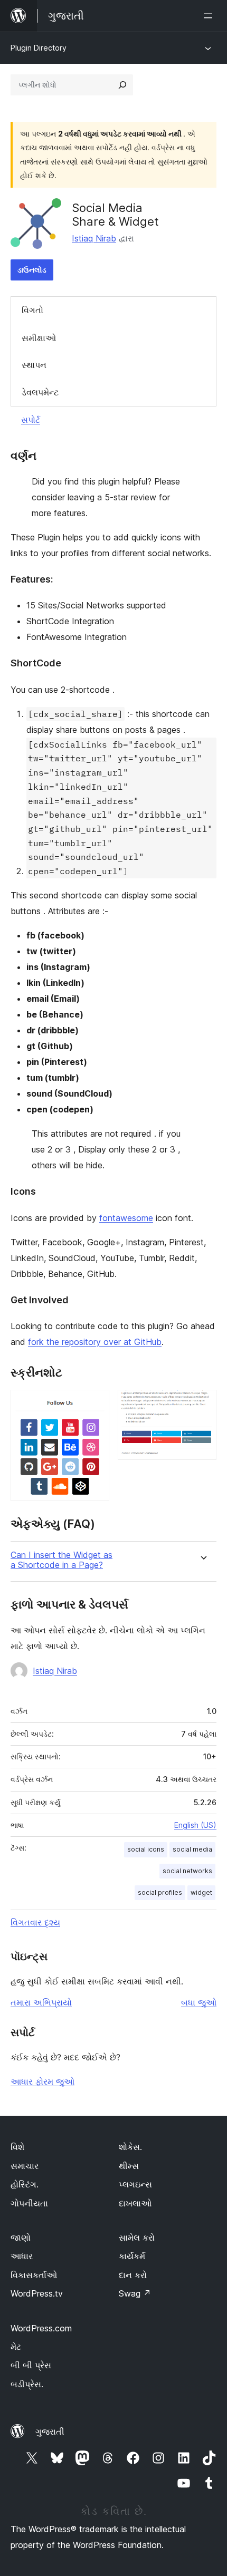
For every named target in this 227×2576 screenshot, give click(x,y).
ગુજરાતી (50, 2432)
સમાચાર (25, 2166)
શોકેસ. (130, 2147)
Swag (135, 2293)
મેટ (16, 2347)
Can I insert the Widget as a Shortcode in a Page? (62, 1560)
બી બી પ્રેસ (31, 2365)
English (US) (195, 1825)
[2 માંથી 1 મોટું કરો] (95, 1404)
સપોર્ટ (31, 420)
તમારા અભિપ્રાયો (41, 2002)
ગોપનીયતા (29, 2203)
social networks (187, 1871)
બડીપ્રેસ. (27, 2384)
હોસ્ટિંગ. (25, 2184)
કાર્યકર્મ (132, 2256)
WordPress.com (41, 2328)
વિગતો (32, 310)
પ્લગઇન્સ (135, 2184)
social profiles (160, 1892)
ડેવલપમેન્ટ (40, 392)
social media (192, 1849)
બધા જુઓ (199, 2002)
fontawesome (126, 1218)
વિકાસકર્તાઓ (34, 2275)
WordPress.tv (37, 2293)
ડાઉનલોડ (32, 270)
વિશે (17, 2147)
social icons (146, 1849)
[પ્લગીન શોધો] (122, 85)
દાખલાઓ (135, 2203)
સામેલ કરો (137, 2238)
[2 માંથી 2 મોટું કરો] (202, 1404)
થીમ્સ (129, 2166)
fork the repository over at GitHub (95, 1342)
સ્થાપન (34, 365)
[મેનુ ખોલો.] (210, 16)
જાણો (21, 2238)
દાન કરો (133, 2275)
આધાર (22, 2256)
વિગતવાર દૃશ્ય (35, 1922)
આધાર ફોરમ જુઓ (42, 2081)
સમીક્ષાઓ (39, 338)
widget (201, 1892)
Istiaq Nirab (94, 238)
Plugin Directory (39, 48)
